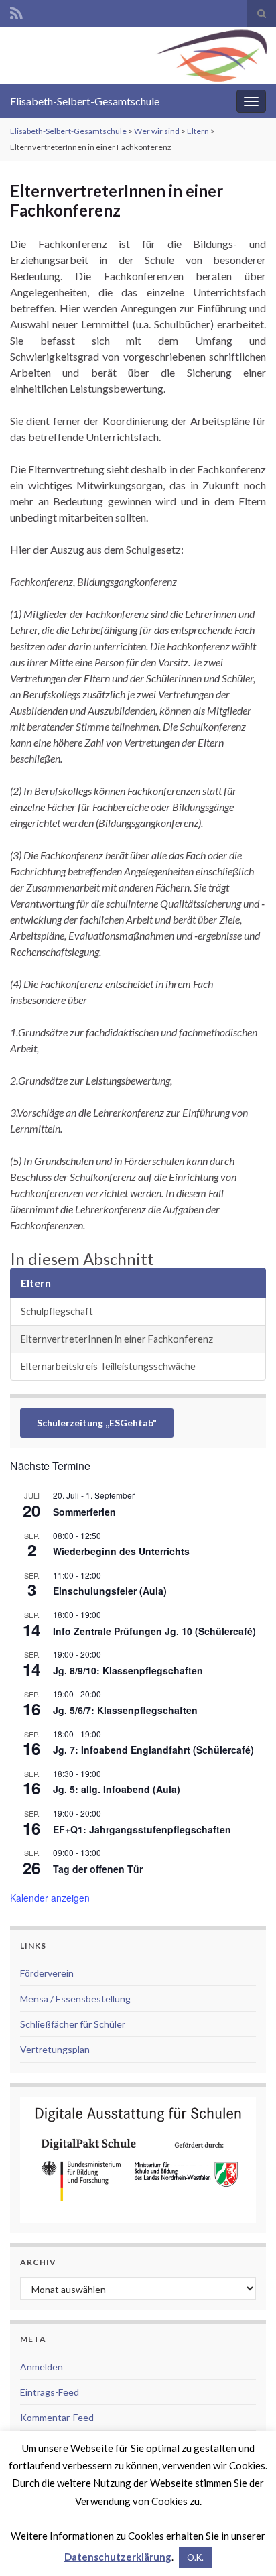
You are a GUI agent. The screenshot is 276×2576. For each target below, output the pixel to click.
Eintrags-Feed (50, 2392)
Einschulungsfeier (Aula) (110, 1591)
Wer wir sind (157, 131)
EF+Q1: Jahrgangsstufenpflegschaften (142, 1829)
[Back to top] (246, 2546)
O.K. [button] (195, 2557)
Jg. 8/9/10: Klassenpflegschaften (128, 1670)
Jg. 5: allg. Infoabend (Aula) (117, 1789)
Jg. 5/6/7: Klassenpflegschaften (125, 1710)
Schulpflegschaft (57, 1311)
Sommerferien (84, 1512)
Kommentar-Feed (57, 2417)
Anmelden (42, 2367)
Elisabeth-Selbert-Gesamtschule (85, 101)
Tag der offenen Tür (98, 1869)
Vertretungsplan (55, 2049)
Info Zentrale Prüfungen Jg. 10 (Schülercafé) (154, 1631)
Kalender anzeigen (50, 1898)
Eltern (198, 131)
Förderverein (47, 1973)
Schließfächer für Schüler (73, 2024)
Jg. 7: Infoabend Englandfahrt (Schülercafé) (153, 1750)
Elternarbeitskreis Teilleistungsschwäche (108, 1366)
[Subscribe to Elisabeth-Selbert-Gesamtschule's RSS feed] (16, 11)
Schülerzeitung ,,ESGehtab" (97, 1423)
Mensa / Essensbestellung (75, 1999)
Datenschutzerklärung (118, 2557)
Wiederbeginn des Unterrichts (121, 1551)
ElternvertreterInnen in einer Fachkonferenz (117, 1339)
